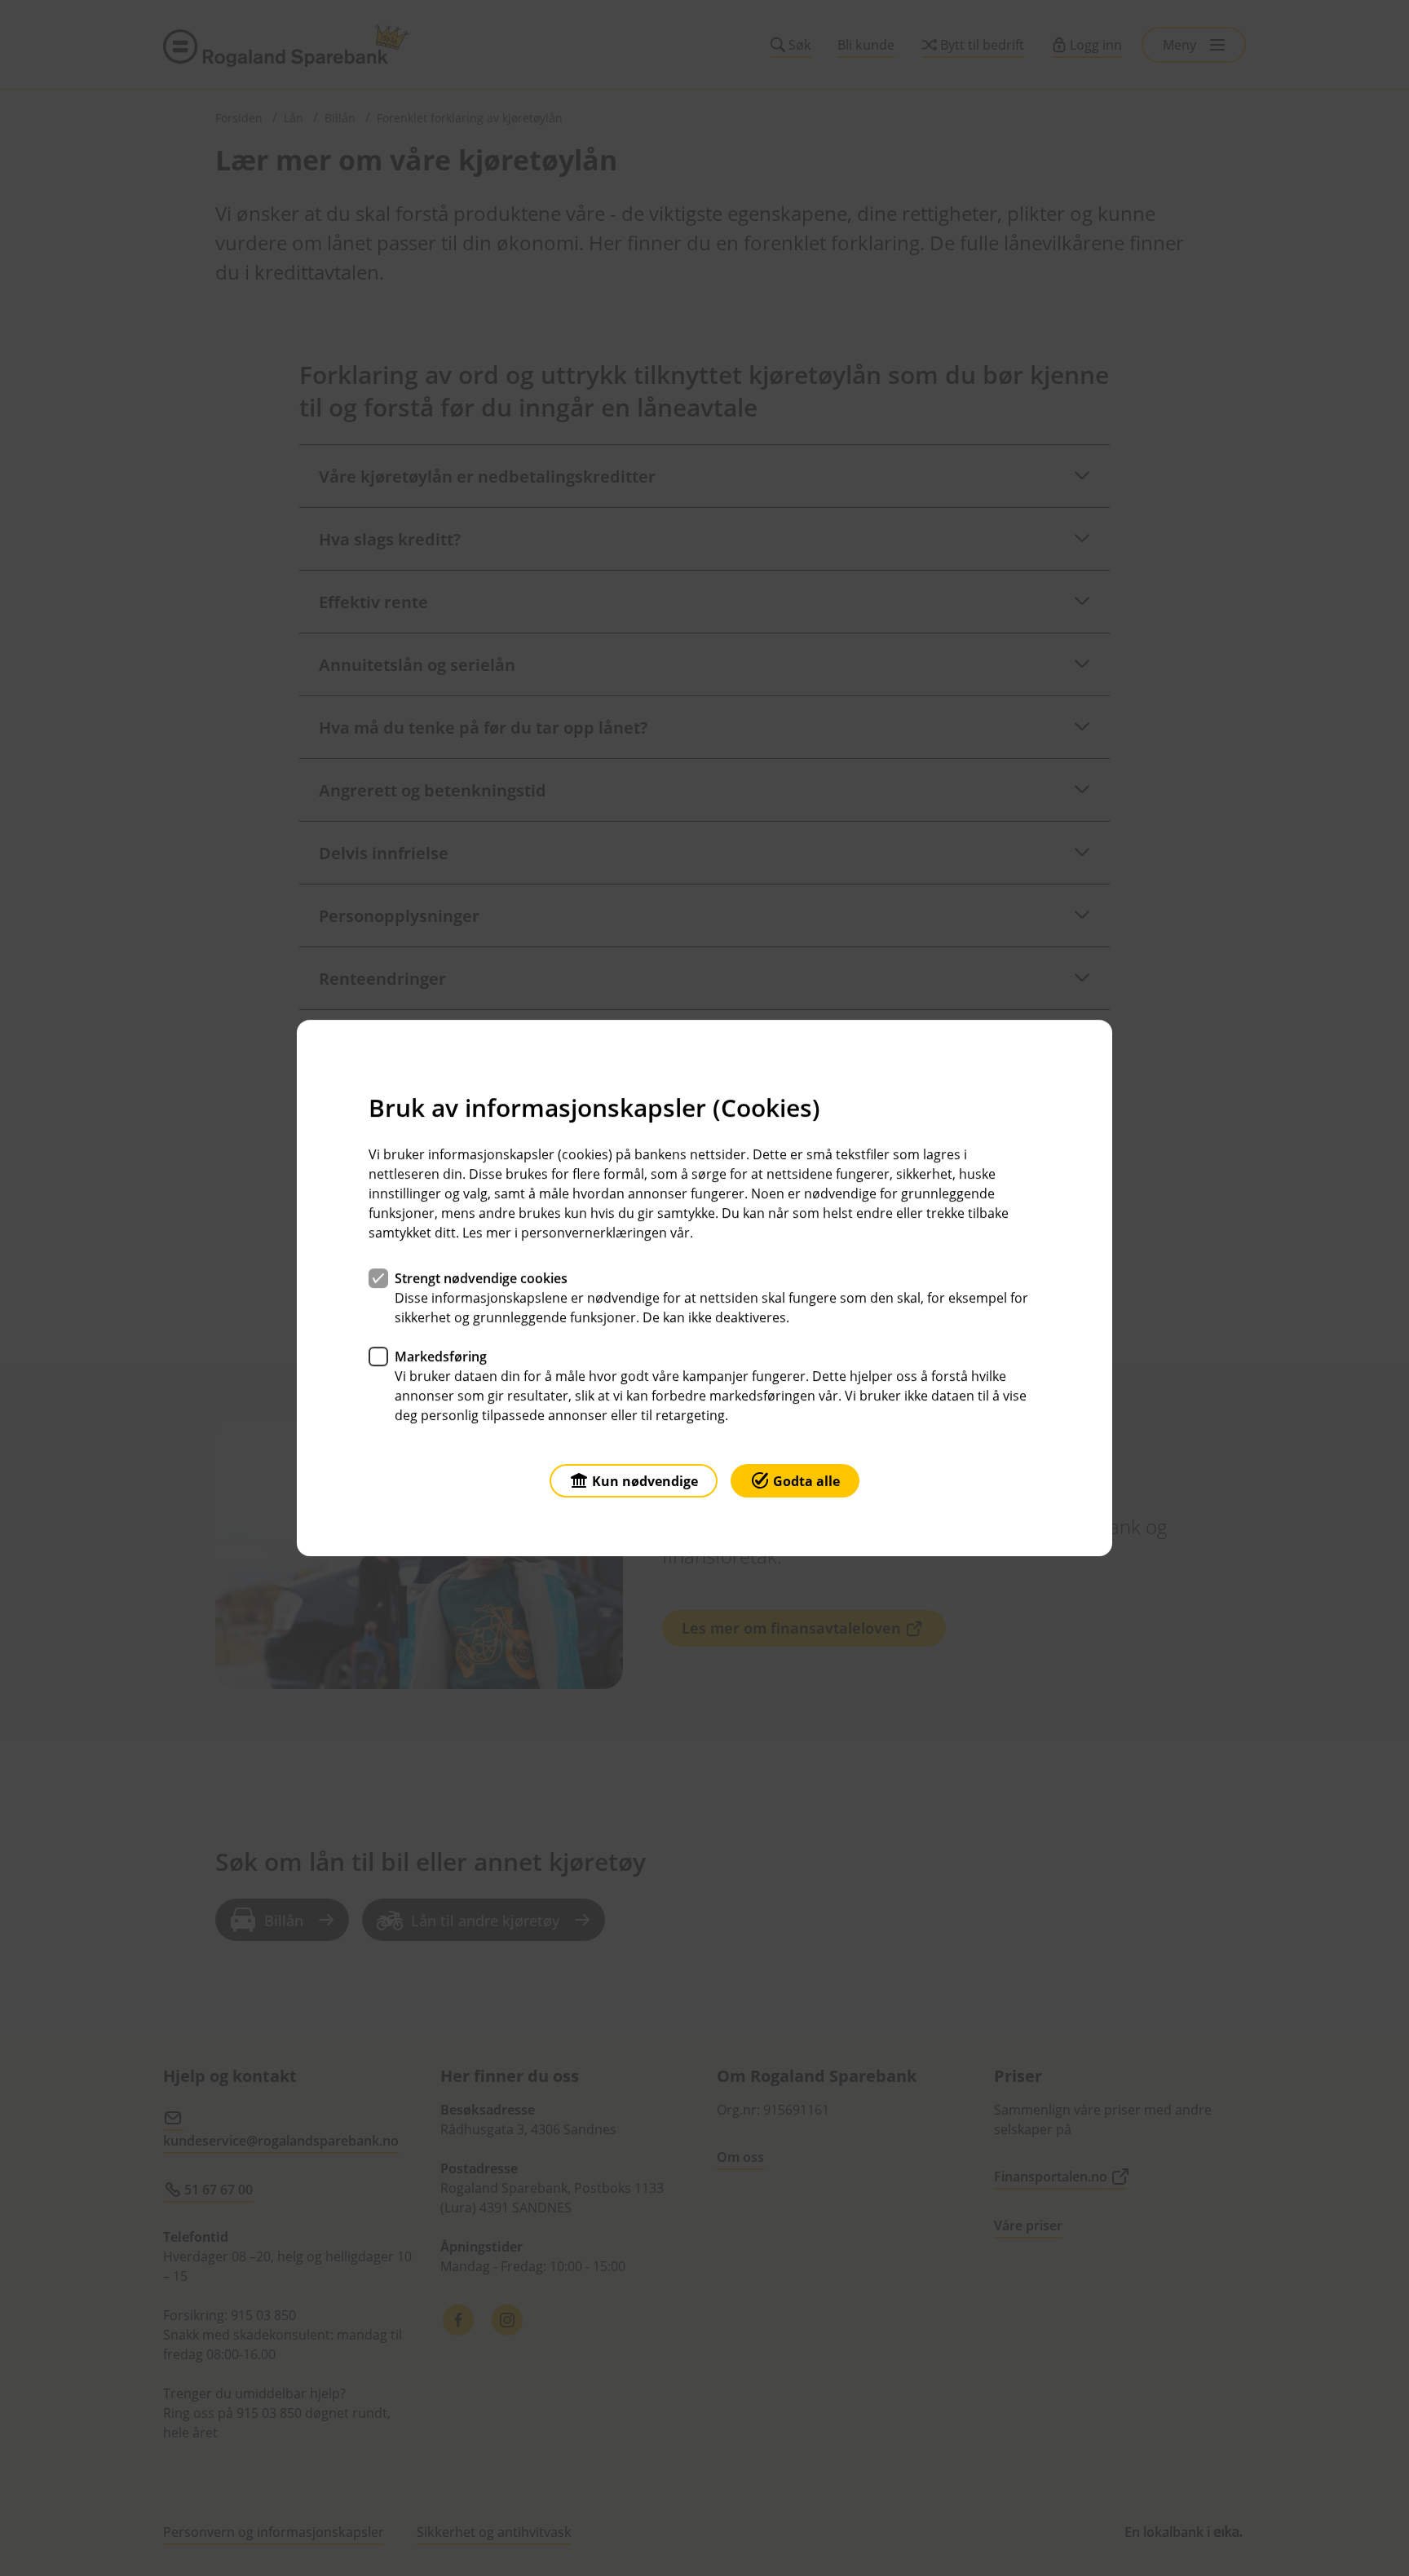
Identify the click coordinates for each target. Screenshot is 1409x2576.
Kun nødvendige (645, 1481)
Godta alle (806, 1481)
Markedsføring (441, 1356)
